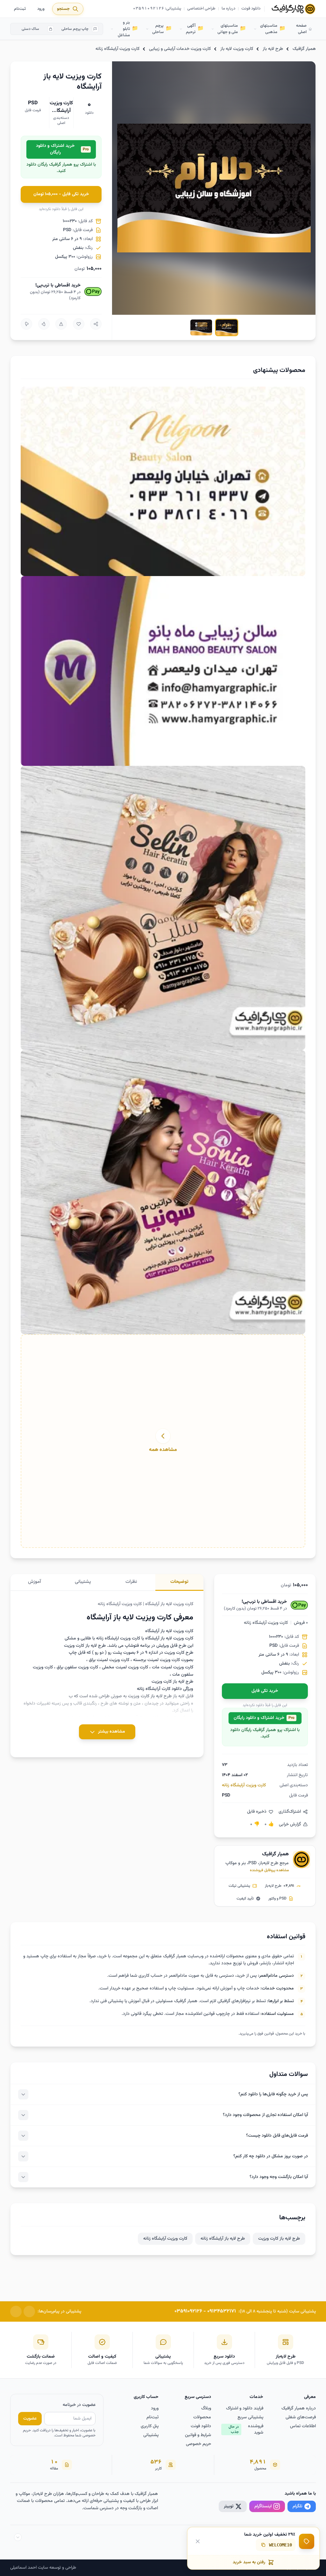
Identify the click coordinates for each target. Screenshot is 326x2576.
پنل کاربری (150, 2426)
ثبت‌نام (20, 9)
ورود (41, 9)
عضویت (30, 2419)
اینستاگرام (263, 2506)
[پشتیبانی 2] (16, 2312)
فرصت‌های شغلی (301, 2417)
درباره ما (228, 9)
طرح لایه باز (273, 49)
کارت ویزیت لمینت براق (109, 1660)
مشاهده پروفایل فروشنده (269, 1870)
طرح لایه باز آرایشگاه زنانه (223, 2239)
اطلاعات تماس (303, 2426)
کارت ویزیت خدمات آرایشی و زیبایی (180, 49)
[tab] (227, 327)
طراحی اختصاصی (201, 9)
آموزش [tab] (35, 1582)
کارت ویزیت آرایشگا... (61, 107)
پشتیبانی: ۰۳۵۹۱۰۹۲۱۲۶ (157, 9)
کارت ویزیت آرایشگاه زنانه (117, 49)
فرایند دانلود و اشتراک (245, 2408)
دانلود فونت (251, 9)
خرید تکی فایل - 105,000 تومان (61, 194)
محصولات (202, 2417)
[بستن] (198, 2541)
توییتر (229, 2506)
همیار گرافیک (304, 49)
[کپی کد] (263, 2545)
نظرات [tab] (131, 1582)
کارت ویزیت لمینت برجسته (156, 1660)
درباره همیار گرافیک (299, 2408)
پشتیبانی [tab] (83, 1582)
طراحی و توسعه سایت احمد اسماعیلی (43, 2568)
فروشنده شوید (246, 2429)
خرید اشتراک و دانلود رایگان (63, 149)
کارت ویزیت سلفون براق (77, 1667)
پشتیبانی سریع (250, 2417)
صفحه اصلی (301, 29)
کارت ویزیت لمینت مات (173, 1667)
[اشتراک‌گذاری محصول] (96, 324)
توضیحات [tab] (179, 1582)
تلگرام (298, 2506)
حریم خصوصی (198, 2444)
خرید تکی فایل (265, 1691)
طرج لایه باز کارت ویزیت (279, 2239)
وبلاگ (206, 2408)
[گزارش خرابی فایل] (61, 324)
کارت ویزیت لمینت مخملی (125, 1667)
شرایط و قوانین (198, 2435)
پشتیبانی (151, 2435)
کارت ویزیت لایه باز (237, 49)
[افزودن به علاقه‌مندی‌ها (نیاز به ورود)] (79, 324)
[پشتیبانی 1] (29, 2312)
